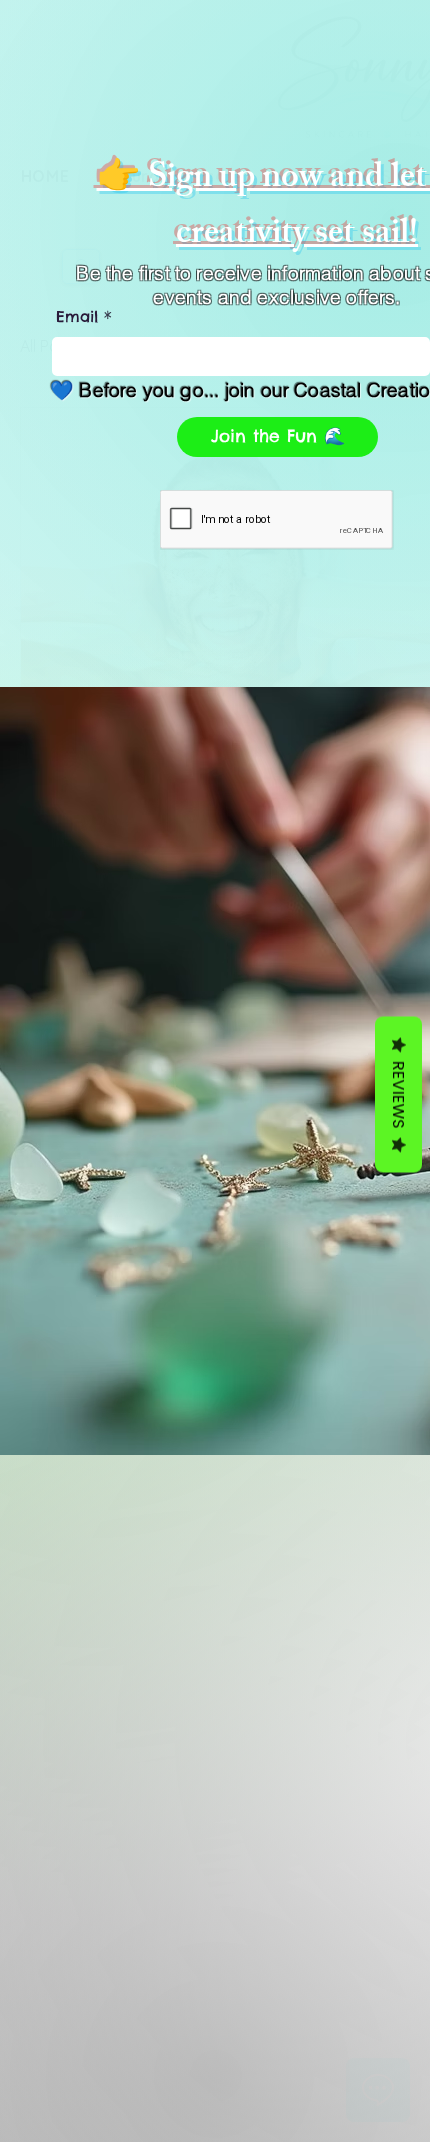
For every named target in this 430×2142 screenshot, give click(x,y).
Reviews (398, 1095)
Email (77, 316)
